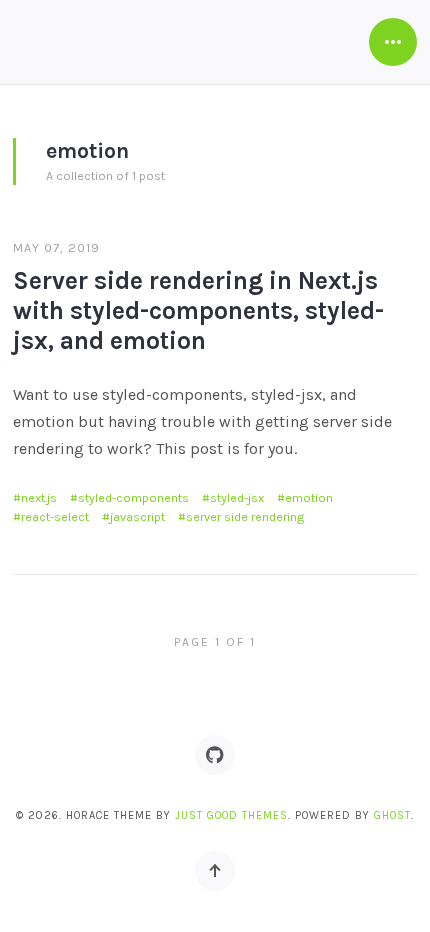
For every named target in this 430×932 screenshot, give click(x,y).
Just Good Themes (231, 815)
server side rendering (245, 517)
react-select (55, 517)
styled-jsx (237, 498)
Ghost (392, 815)
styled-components (133, 498)
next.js (39, 498)
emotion (309, 498)
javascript (137, 517)
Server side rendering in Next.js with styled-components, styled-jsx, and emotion (198, 310)
